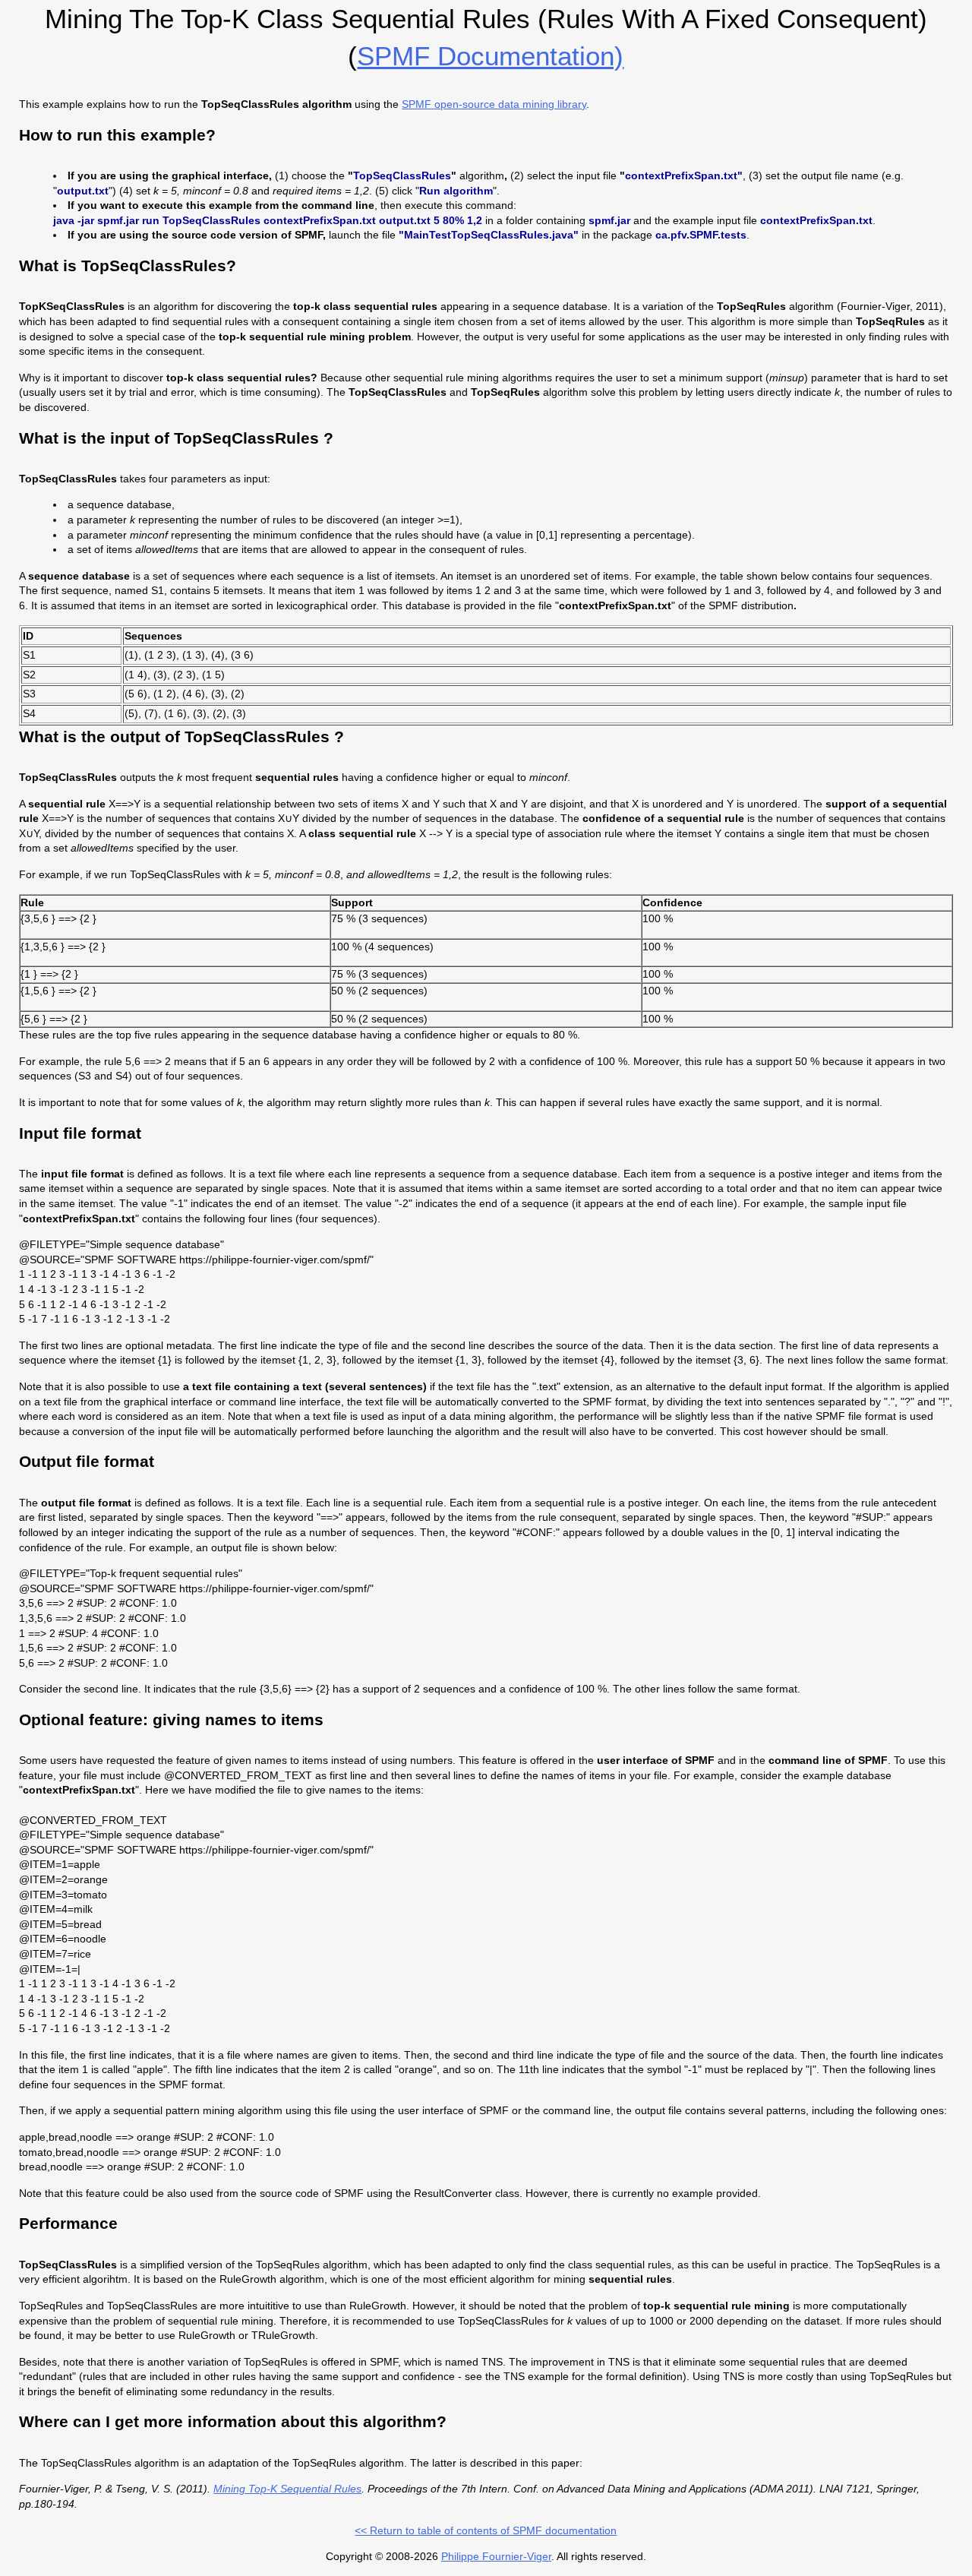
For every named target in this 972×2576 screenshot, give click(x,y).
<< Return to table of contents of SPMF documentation (486, 2530)
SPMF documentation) (490, 56)
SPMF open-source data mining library (494, 104)
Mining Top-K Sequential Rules (287, 2489)
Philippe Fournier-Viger (496, 2556)
